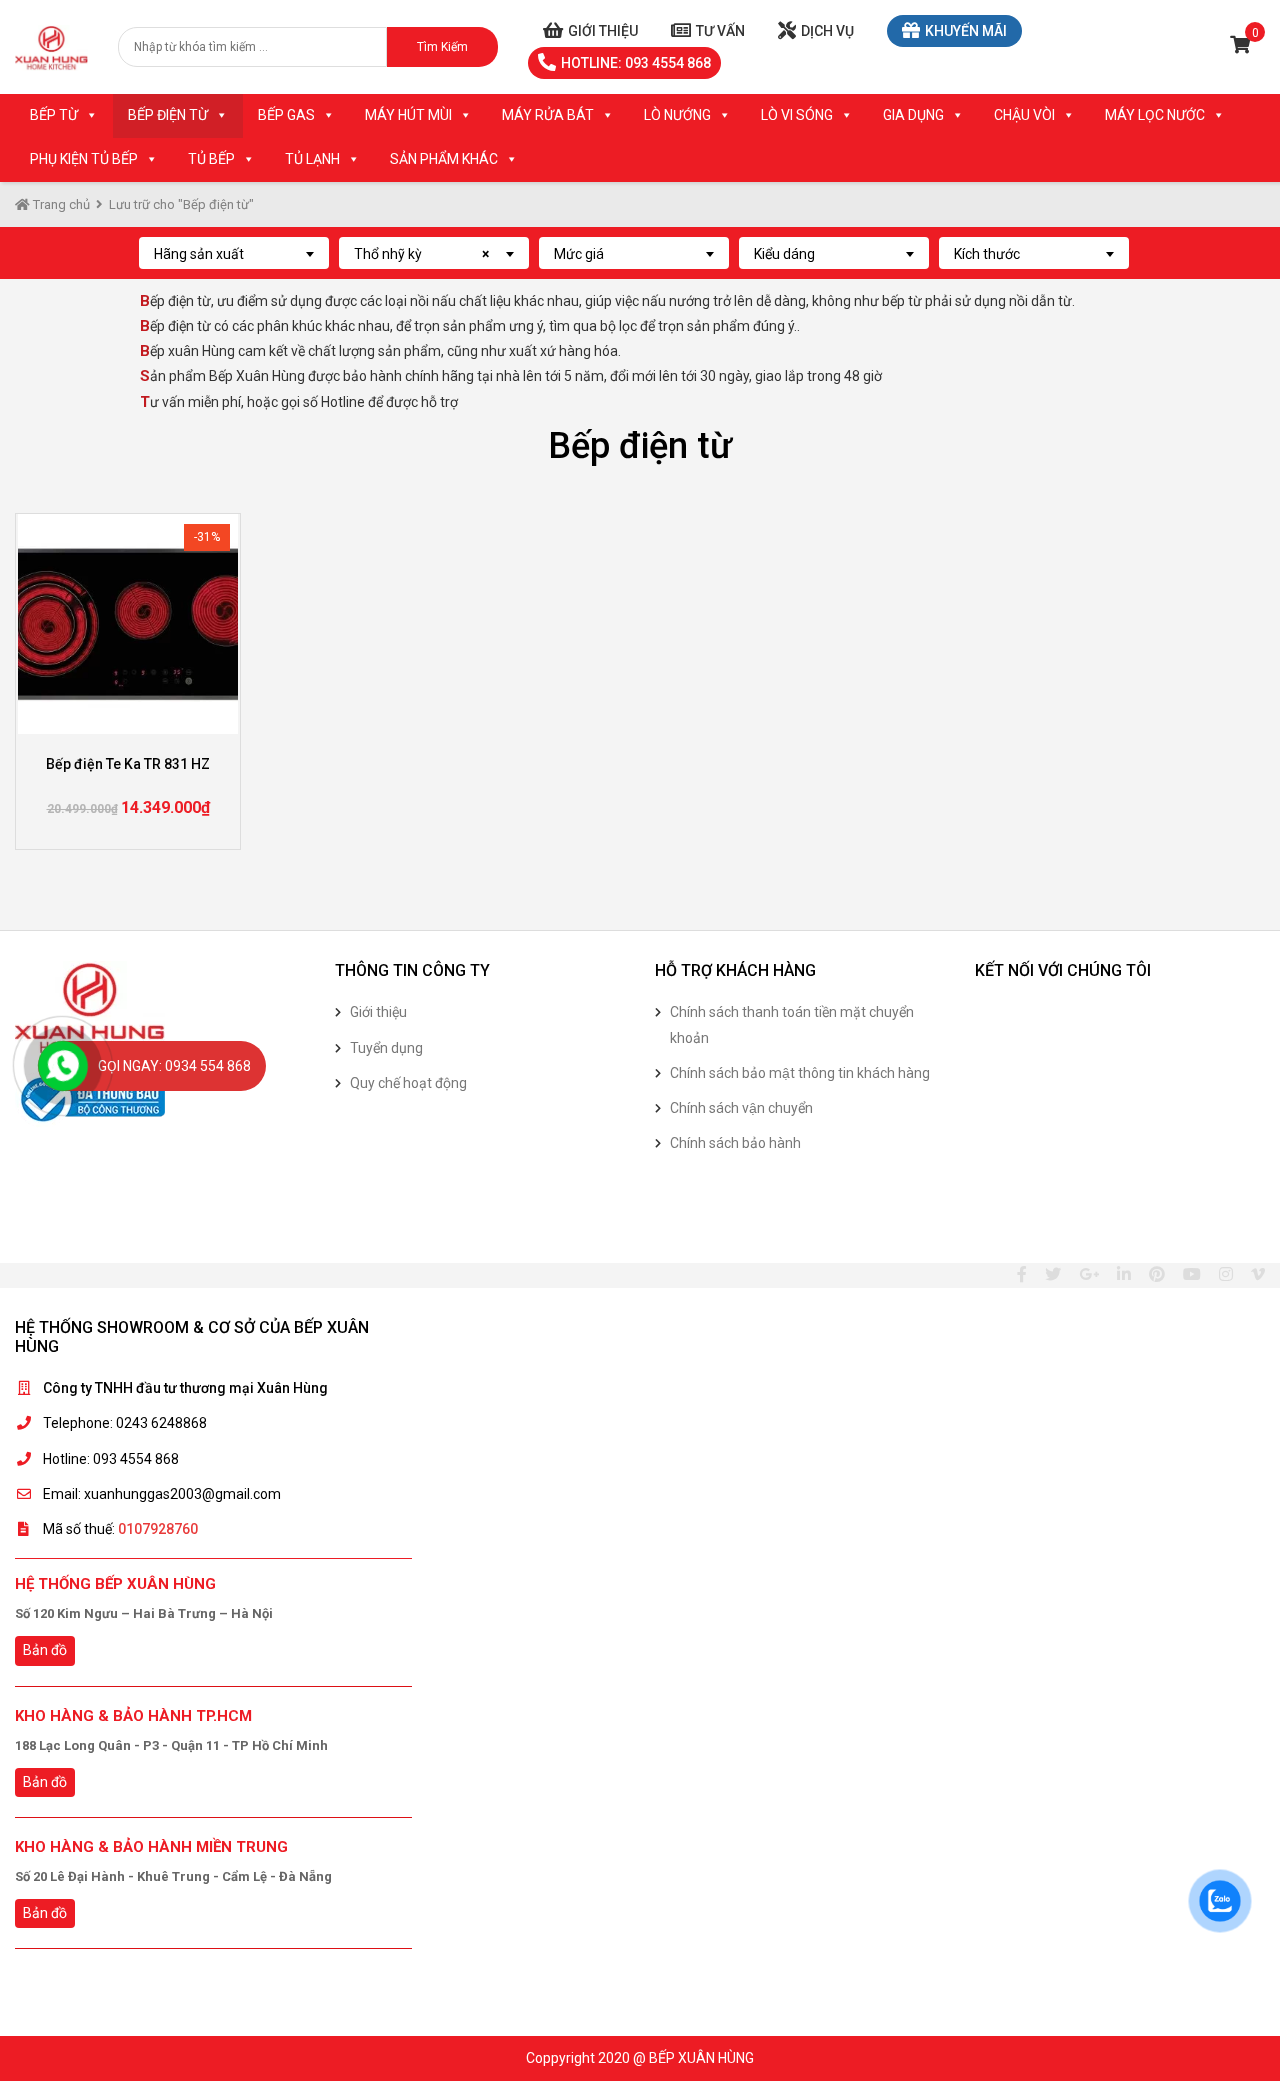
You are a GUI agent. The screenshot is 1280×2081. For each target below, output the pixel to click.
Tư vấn (720, 31)
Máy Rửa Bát (548, 115)
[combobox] (234, 253)
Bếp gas (286, 115)
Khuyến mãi (966, 31)
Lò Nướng (677, 115)
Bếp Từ (54, 115)
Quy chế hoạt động (408, 1083)
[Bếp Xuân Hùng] (51, 47)
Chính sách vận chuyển (741, 1108)
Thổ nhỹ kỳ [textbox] (421, 254)
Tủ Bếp (211, 159)
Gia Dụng (913, 115)
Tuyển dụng (386, 1048)
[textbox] (234, 254)
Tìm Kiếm (442, 47)
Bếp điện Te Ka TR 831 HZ (128, 764)
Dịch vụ (827, 31)
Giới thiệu (603, 31)
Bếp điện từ (168, 115)
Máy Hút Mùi (408, 115)
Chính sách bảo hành (735, 1143)
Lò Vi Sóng (797, 115)
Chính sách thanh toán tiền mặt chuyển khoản (792, 1024)
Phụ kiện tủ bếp (84, 159)
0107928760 (158, 1529)
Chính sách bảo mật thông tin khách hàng (800, 1073)
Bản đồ (45, 1650)
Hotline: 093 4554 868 (636, 63)
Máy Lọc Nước (1155, 115)
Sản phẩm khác (444, 159)
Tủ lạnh (312, 159)
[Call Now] (63, 1066)
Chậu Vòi (1024, 115)
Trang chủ (60, 204)
